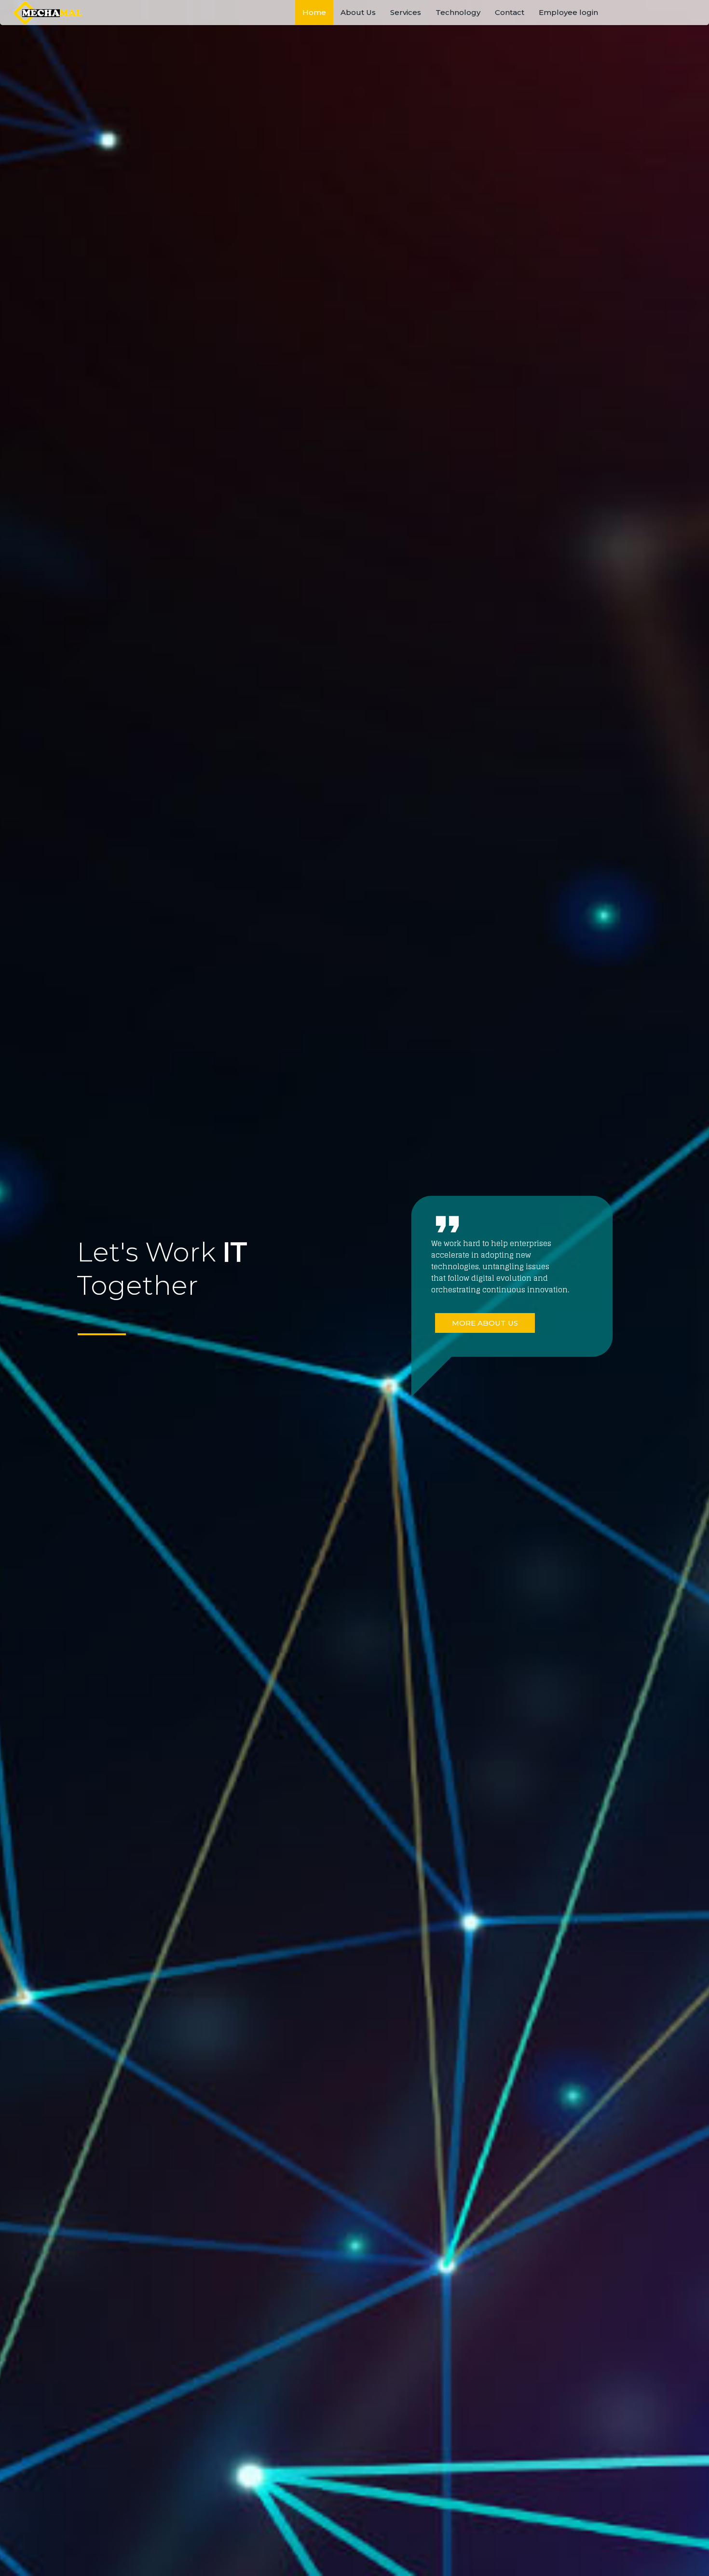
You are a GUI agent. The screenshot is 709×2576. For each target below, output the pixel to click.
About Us (358, 12)
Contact (510, 12)
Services (406, 12)
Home (314, 12)
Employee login (568, 12)
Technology (458, 12)
